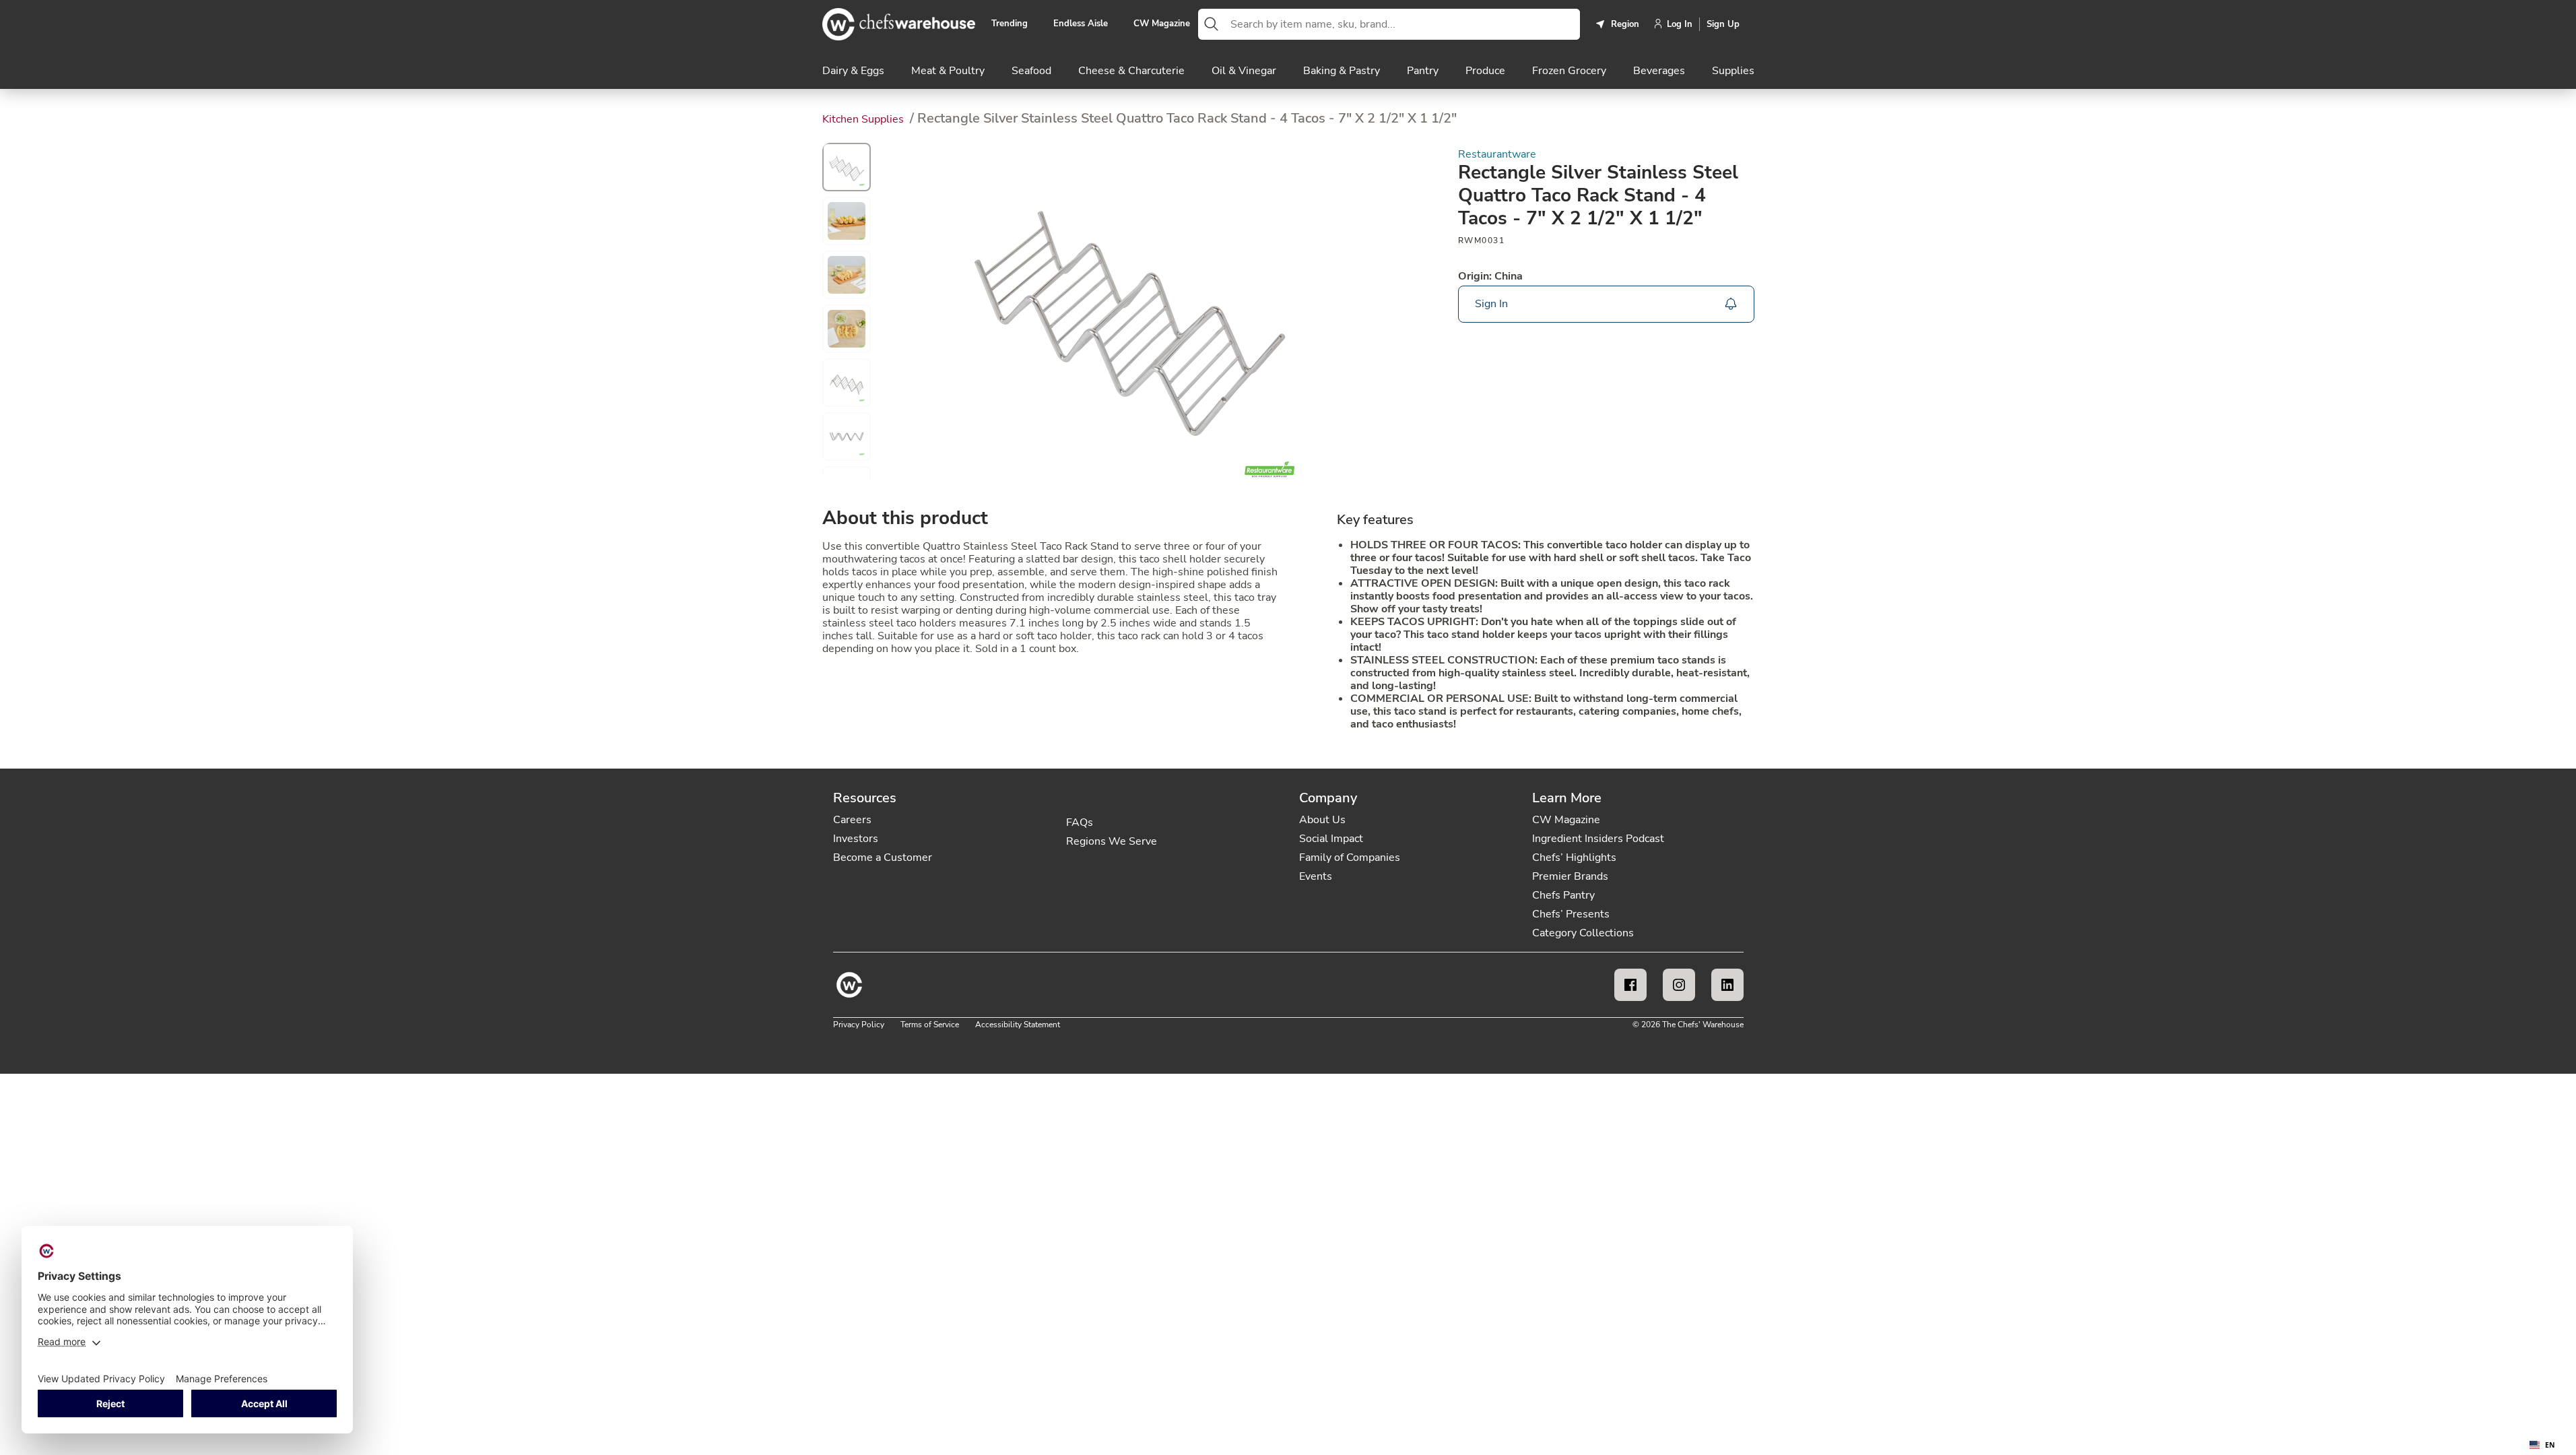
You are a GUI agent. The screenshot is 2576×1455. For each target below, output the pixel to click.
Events (1316, 876)
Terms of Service (930, 1025)
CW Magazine (1162, 24)
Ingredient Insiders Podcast (1598, 839)
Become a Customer (883, 858)
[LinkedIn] (1727, 985)
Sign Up (1723, 24)
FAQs (1080, 822)
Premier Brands (1570, 876)
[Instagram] (1679, 985)
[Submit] (1212, 24)
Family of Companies (1350, 858)
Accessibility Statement (1018, 1025)
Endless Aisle (1081, 24)
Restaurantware (1497, 155)
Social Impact (1331, 839)
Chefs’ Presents (1571, 914)
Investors (856, 839)
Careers (852, 820)
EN (2550, 1445)
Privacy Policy (859, 1025)
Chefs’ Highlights (1574, 858)
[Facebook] (1630, 985)
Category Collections (1583, 933)
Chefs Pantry (1563, 895)
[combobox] (1402, 24)
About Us (1322, 820)
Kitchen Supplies (864, 119)
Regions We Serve (1112, 841)
